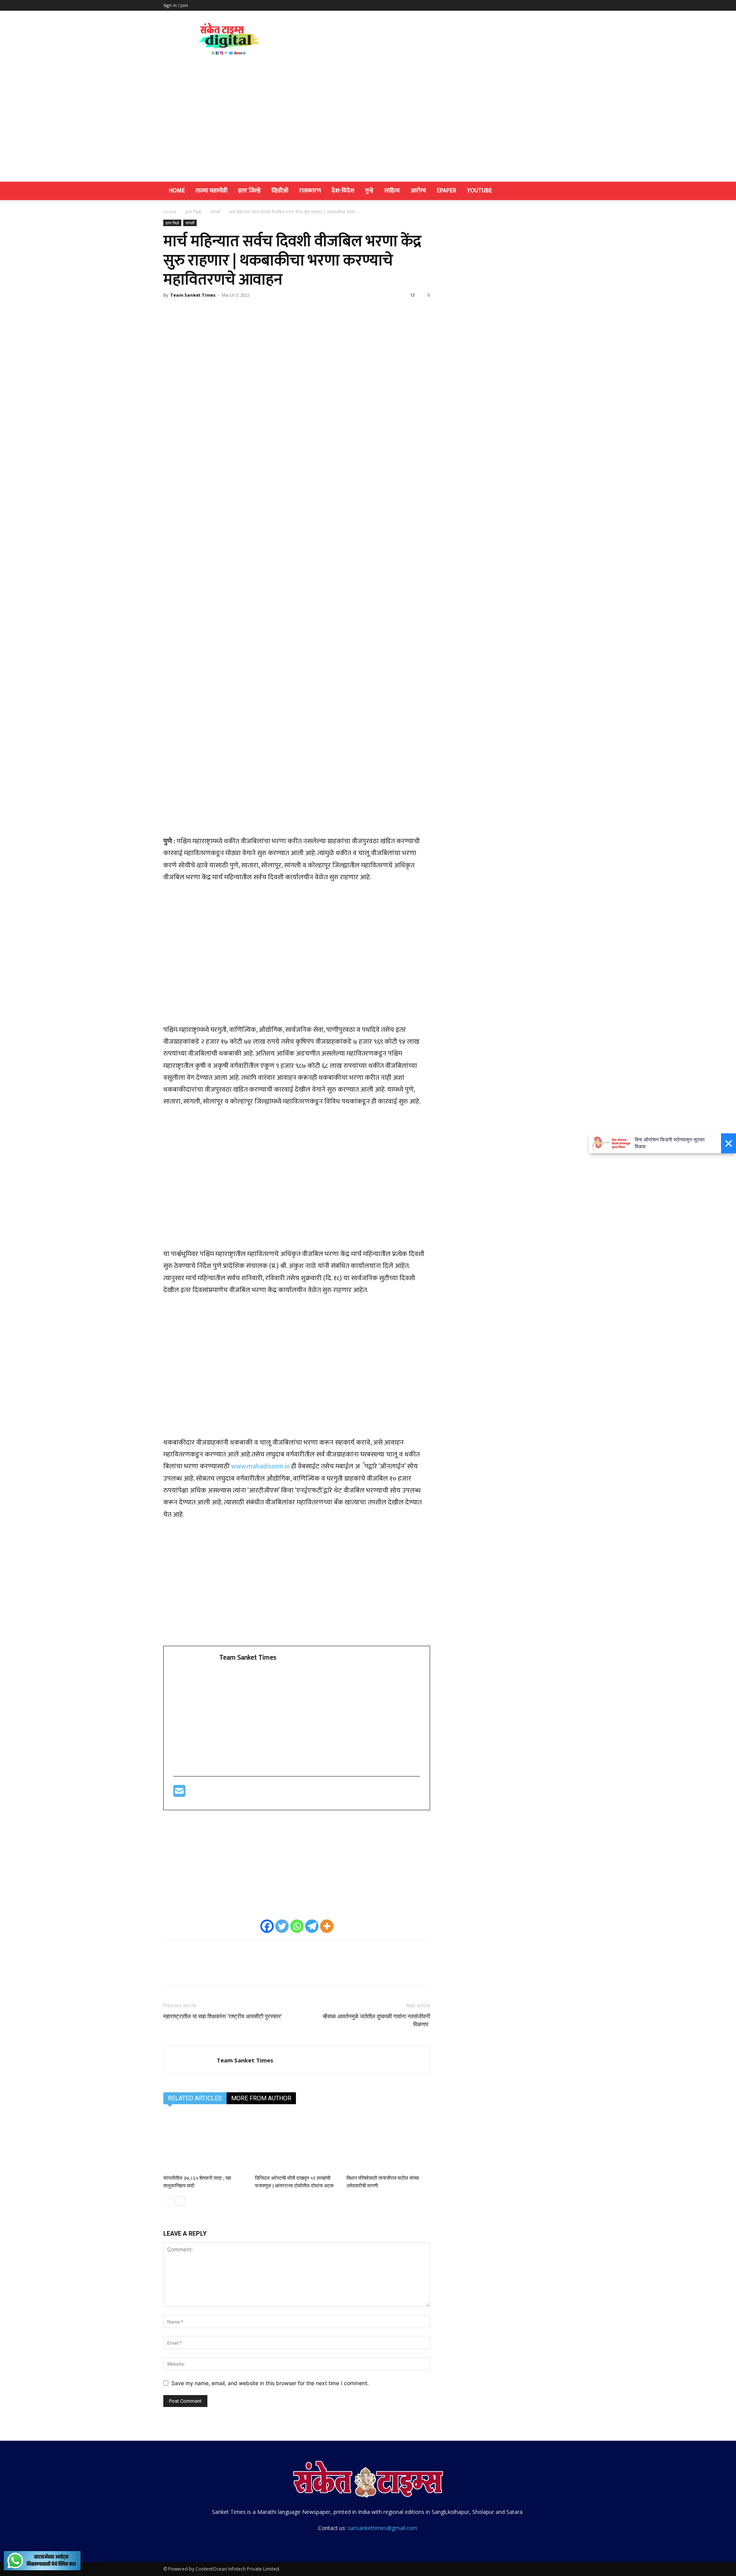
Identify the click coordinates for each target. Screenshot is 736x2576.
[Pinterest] (206, 312)
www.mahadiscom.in (260, 1466)
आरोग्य (418, 191)
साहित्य (392, 191)
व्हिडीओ (280, 191)
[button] (563, 191)
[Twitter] (189, 312)
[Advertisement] (368, 124)
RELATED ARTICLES (195, 2098)
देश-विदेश (343, 191)
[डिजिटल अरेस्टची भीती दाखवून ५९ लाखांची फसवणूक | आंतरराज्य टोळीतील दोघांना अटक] (297, 2143)
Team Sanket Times (193, 295)
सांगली (215, 212)
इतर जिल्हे (249, 191)
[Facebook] (171, 312)
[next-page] (180, 2201)
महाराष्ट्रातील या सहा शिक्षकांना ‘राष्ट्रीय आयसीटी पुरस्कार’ (223, 2016)
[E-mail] (179, 1794)
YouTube (479, 191)
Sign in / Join (176, 5)
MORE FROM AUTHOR (261, 2098)
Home (177, 191)
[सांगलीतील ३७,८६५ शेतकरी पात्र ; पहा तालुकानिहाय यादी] (205, 2143)
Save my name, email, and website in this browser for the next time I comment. (270, 2383)
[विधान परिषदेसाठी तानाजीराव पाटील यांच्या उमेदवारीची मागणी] (388, 2143)
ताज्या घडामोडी (211, 191)
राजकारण (310, 191)
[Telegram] (312, 1926)
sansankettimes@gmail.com (383, 2528)
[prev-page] (168, 2201)
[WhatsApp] (224, 312)
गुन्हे (369, 191)
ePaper (446, 191)
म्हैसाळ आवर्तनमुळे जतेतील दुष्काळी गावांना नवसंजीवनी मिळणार (376, 2020)
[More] (242, 312)
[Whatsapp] (297, 1926)
